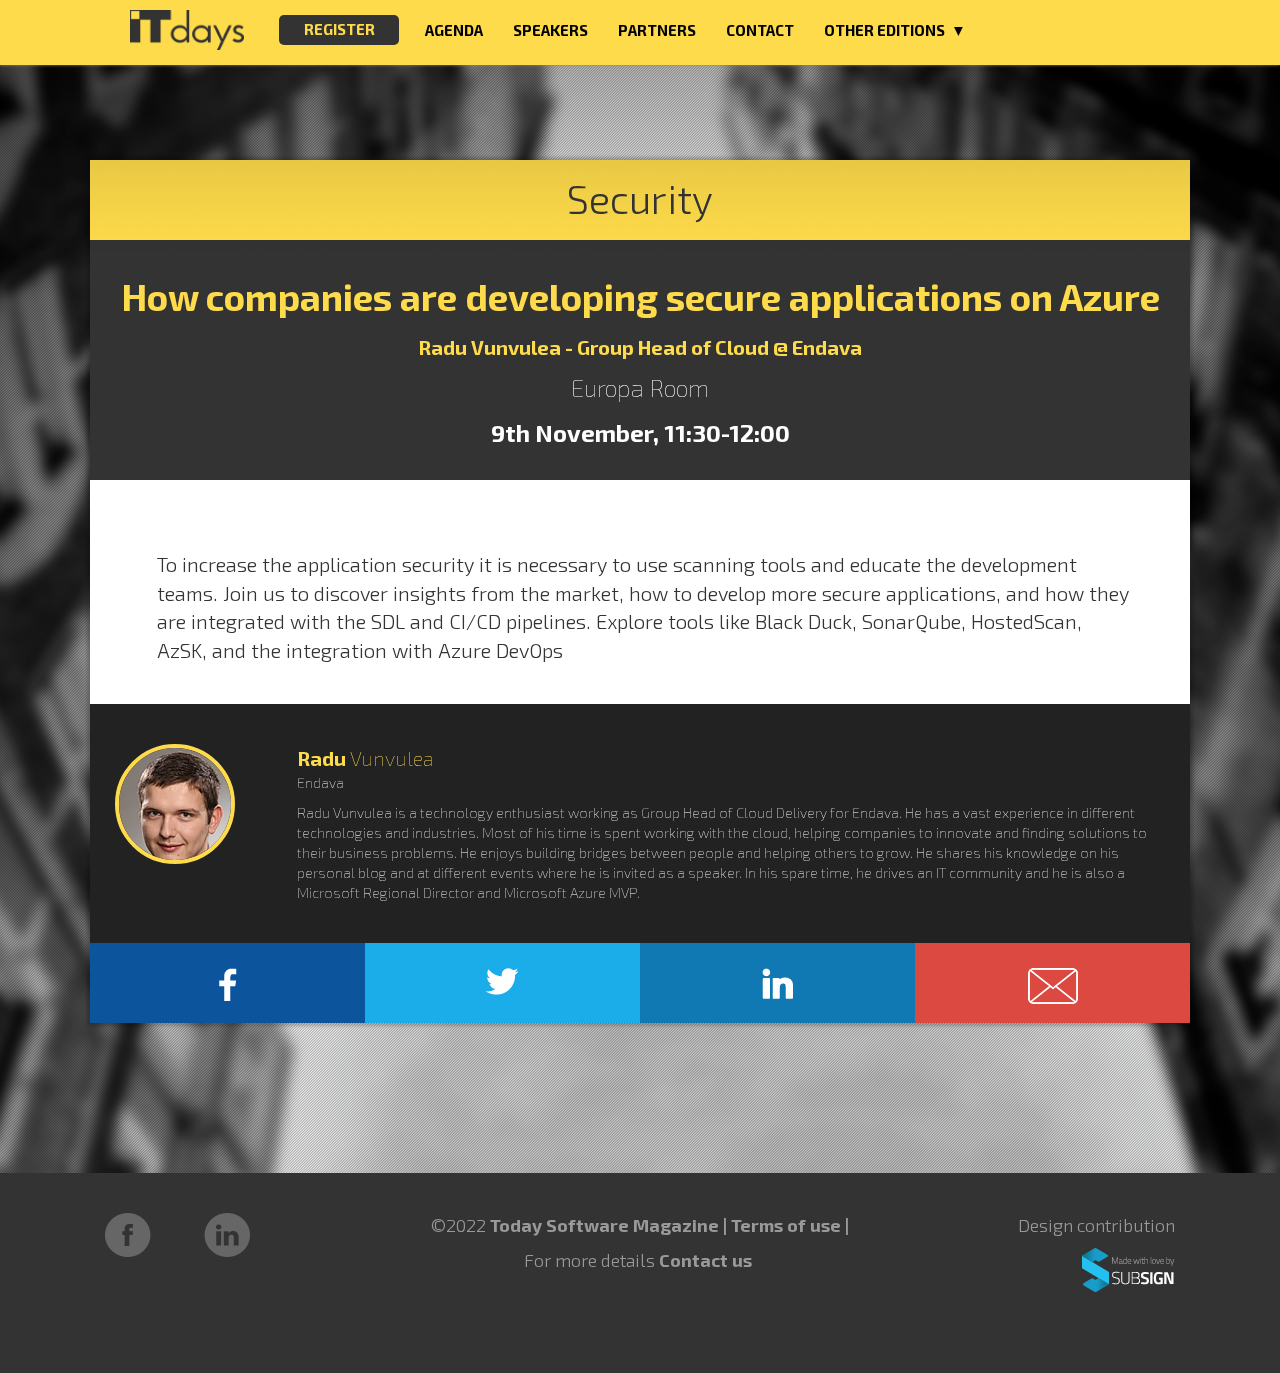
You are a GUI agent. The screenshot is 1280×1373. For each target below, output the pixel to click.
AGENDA (454, 30)
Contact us (705, 1260)
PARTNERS (657, 30)
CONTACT (760, 30)
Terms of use (788, 1225)
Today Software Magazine (604, 1225)
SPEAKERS (550, 30)
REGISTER (339, 29)
